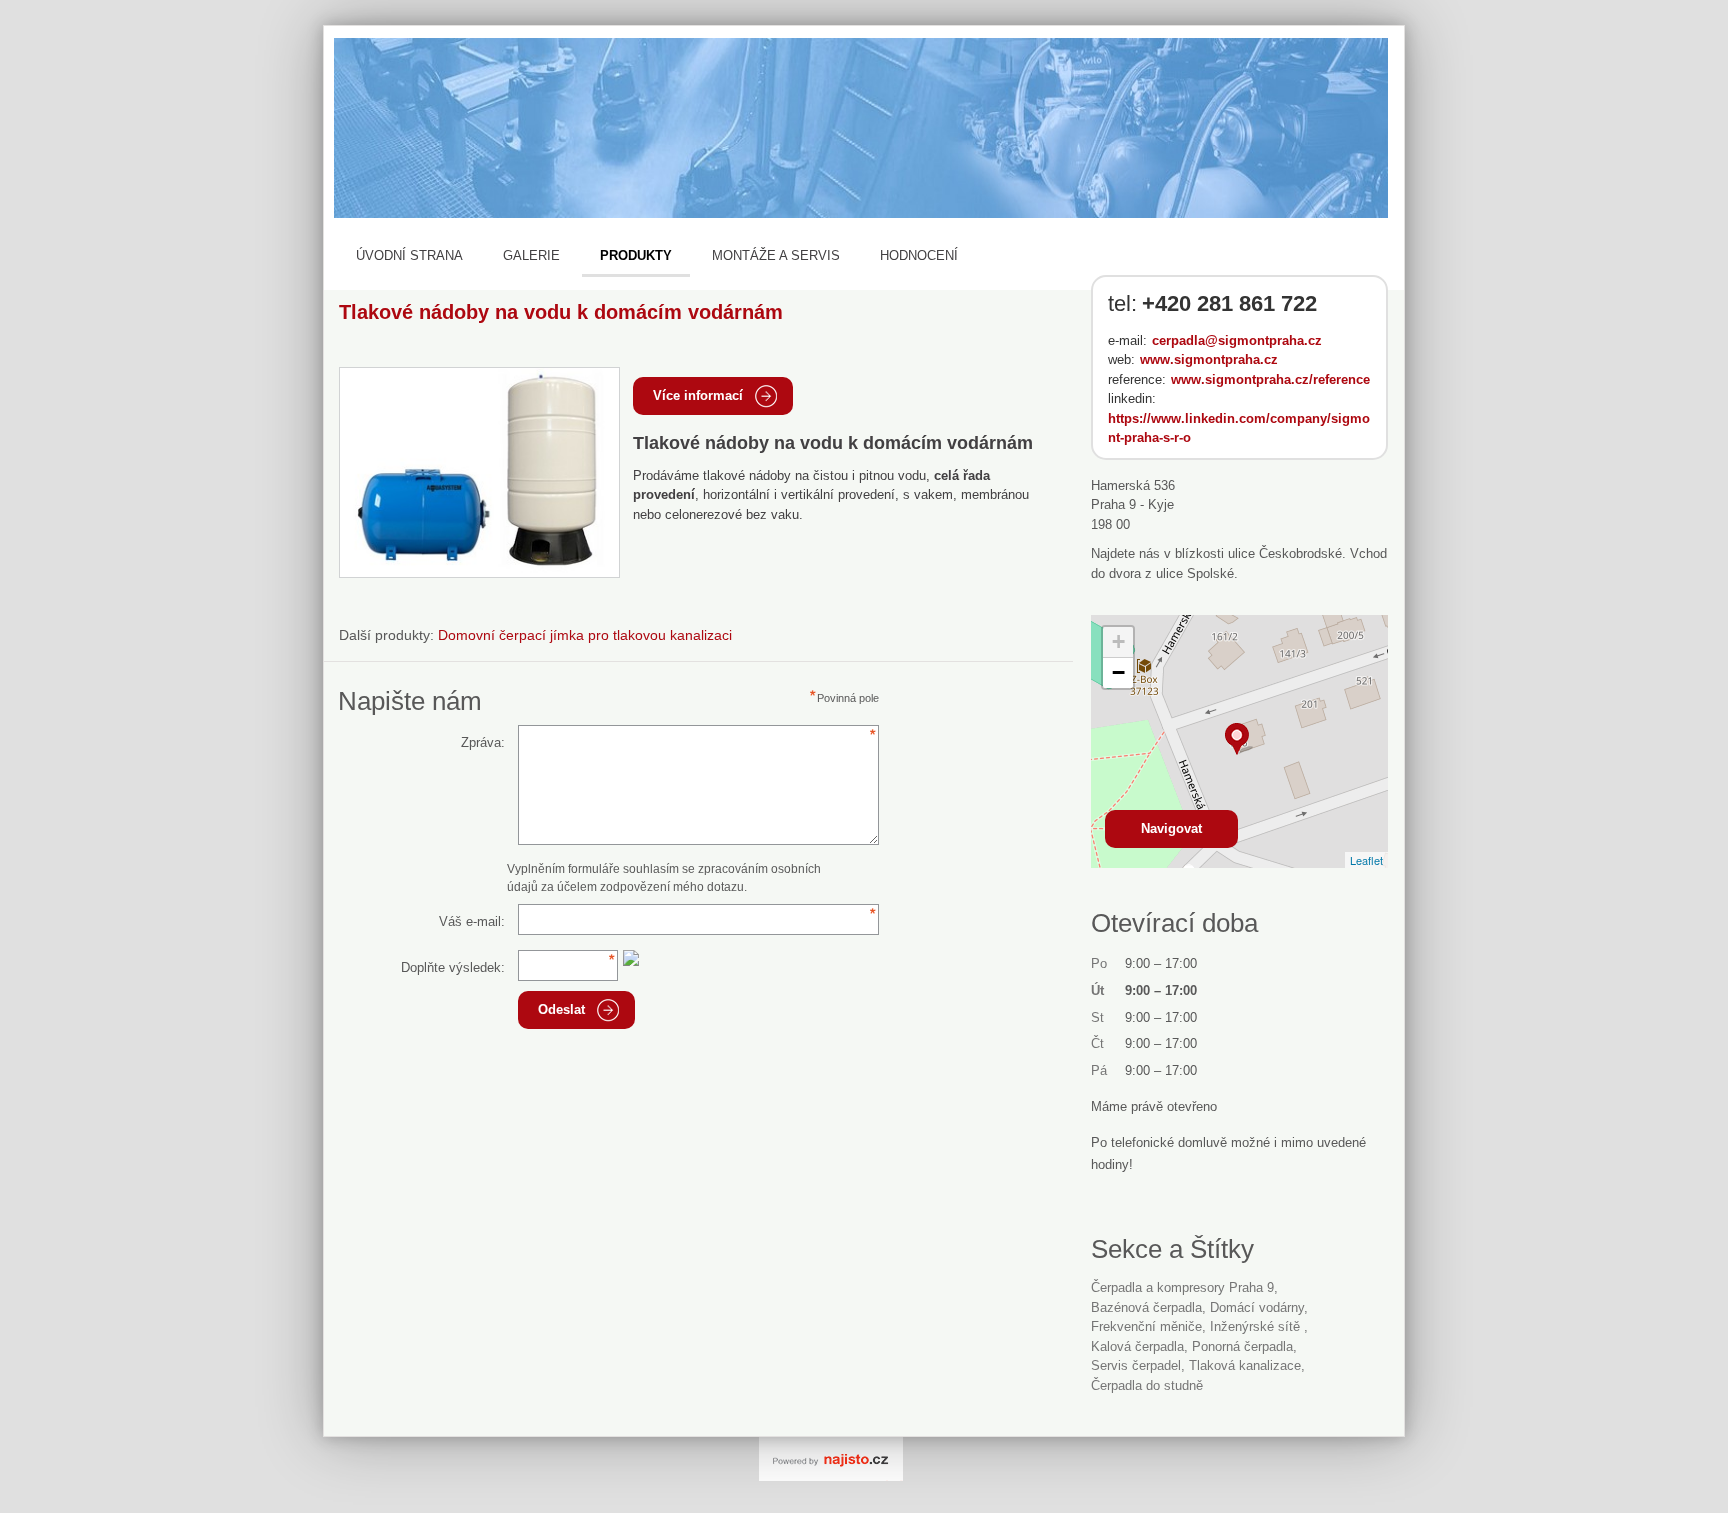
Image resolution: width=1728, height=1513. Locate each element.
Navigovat (1171, 828)
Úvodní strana (409, 255)
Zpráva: (483, 742)
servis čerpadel (1136, 1365)
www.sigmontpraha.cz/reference (1270, 379)
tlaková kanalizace (1245, 1365)
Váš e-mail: (472, 921)
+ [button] (1118, 641)
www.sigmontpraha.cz (1209, 359)
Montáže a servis (776, 255)
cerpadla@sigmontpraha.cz (1237, 340)
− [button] (1118, 672)
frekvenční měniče (1146, 1326)
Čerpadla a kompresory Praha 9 (1182, 1287)
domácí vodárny (1257, 1307)
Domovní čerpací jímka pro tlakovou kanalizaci (585, 635)
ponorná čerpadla (1242, 1346)
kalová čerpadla (1137, 1346)
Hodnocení (919, 255)
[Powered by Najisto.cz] (831, 1459)
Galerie (531, 255)
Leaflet (1366, 860)
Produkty (636, 255)
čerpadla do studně (1147, 1385)
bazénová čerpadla (1146, 1307)
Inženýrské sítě (1257, 1326)
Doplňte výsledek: (453, 967)
